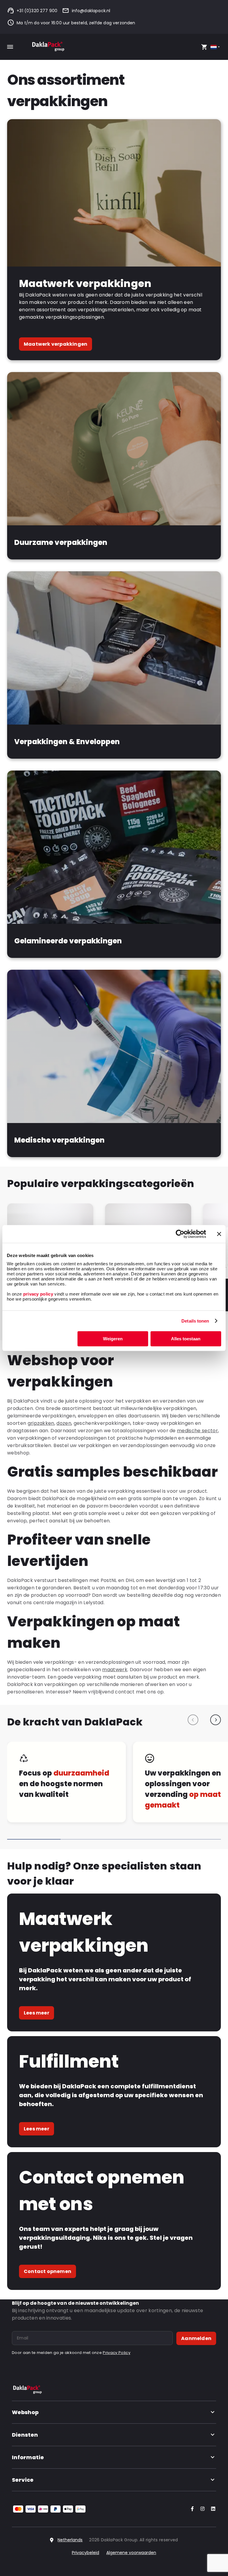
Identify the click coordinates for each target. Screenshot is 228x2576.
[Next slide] (216, 1720)
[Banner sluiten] (219, 1234)
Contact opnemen (47, 2271)
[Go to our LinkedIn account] (211, 2509)
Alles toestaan (186, 1339)
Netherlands (70, 2540)
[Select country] (216, 47)
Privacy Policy (116, 2353)
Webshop (25, 2412)
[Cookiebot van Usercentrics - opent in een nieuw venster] (180, 1234)
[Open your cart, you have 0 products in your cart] (204, 47)
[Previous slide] (193, 1720)
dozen (64, 1423)
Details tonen (195, 1321)
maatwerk (115, 1670)
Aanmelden (196, 2338)
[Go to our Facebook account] (191, 2509)
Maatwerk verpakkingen (56, 344)
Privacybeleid (85, 2553)
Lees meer (37, 2013)
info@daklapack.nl (91, 11)
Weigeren (113, 1339)
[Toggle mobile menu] (10, 47)
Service (23, 2480)
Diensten (25, 2435)
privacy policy (37, 1294)
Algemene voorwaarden (131, 2553)
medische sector (197, 1431)
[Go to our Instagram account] (201, 2509)
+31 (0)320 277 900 (37, 11)
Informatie (28, 2457)
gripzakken (41, 1423)
